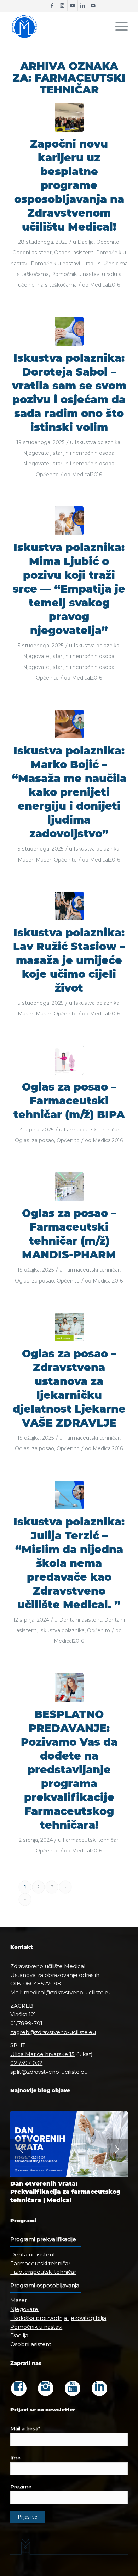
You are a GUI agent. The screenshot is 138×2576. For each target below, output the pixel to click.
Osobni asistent (32, 253)
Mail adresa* (25, 2428)
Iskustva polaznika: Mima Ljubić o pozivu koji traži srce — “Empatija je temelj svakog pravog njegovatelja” (69, 589)
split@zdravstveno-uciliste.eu (49, 2072)
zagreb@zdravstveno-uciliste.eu (53, 2032)
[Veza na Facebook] (52, 6)
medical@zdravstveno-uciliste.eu (68, 1992)
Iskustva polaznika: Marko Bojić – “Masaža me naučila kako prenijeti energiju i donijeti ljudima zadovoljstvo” (69, 792)
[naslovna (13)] (69, 1688)
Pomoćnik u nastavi (36, 2327)
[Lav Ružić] (69, 906)
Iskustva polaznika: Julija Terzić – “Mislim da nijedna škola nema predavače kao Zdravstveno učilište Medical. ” (69, 1563)
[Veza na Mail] (93, 6)
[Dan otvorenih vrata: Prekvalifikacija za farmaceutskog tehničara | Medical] (69, 2144)
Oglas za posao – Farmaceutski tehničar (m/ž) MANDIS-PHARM (69, 1234)
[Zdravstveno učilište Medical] (57, 26)
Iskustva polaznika (97, 442)
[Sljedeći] (117, 2149)
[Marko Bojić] (69, 724)
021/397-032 (26, 2063)
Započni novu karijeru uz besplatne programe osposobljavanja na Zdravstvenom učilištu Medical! (69, 185)
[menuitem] (118, 26)
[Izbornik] (118, 26)
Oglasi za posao (34, 1140)
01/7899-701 (26, 2023)
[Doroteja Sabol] (69, 331)
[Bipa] (69, 1060)
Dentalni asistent (80, 1620)
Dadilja (86, 242)
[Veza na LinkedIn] (83, 6)
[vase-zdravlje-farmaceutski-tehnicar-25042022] (69, 1327)
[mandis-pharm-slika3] (69, 1187)
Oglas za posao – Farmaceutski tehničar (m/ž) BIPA (69, 1101)
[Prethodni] (21, 2149)
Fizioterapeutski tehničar (43, 2272)
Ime (15, 2458)
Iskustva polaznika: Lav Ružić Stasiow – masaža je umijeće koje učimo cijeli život (69, 960)
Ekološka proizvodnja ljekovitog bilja (58, 2318)
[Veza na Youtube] (73, 6)
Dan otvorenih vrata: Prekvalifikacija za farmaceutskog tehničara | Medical (65, 2192)
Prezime (21, 2487)
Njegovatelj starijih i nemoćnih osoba (69, 453)
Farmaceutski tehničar (91, 1130)
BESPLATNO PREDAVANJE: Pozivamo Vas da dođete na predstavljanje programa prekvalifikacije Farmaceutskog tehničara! (69, 1770)
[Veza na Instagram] (62, 6)
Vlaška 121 (23, 2014)
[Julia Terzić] (69, 1495)
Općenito (108, 242)
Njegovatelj (25, 2309)
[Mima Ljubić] (69, 521)
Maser (25, 860)
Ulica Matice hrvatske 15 (42, 2054)
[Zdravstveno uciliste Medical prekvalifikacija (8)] (69, 117)
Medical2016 (105, 285)
